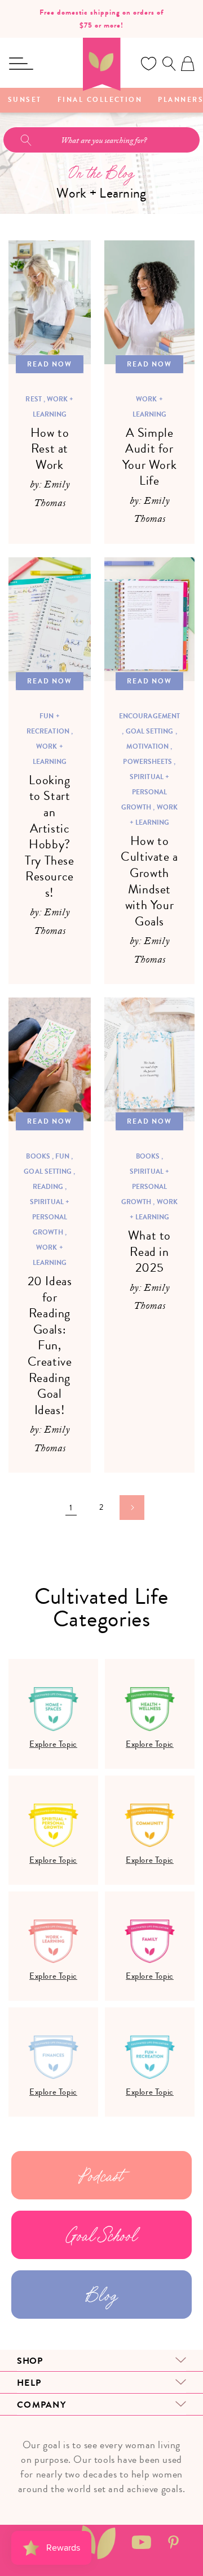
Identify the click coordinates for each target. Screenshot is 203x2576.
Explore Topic (53, 1744)
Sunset (25, 100)
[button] (21, 64)
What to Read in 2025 (149, 1252)
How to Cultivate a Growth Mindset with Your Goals (149, 882)
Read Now (50, 364)
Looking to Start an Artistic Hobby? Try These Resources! (49, 837)
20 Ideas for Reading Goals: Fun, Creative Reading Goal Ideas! (50, 1346)
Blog (101, 2295)
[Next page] (132, 1508)
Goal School (102, 2235)
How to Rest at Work (50, 449)
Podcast (101, 2175)
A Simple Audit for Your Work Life (149, 457)
